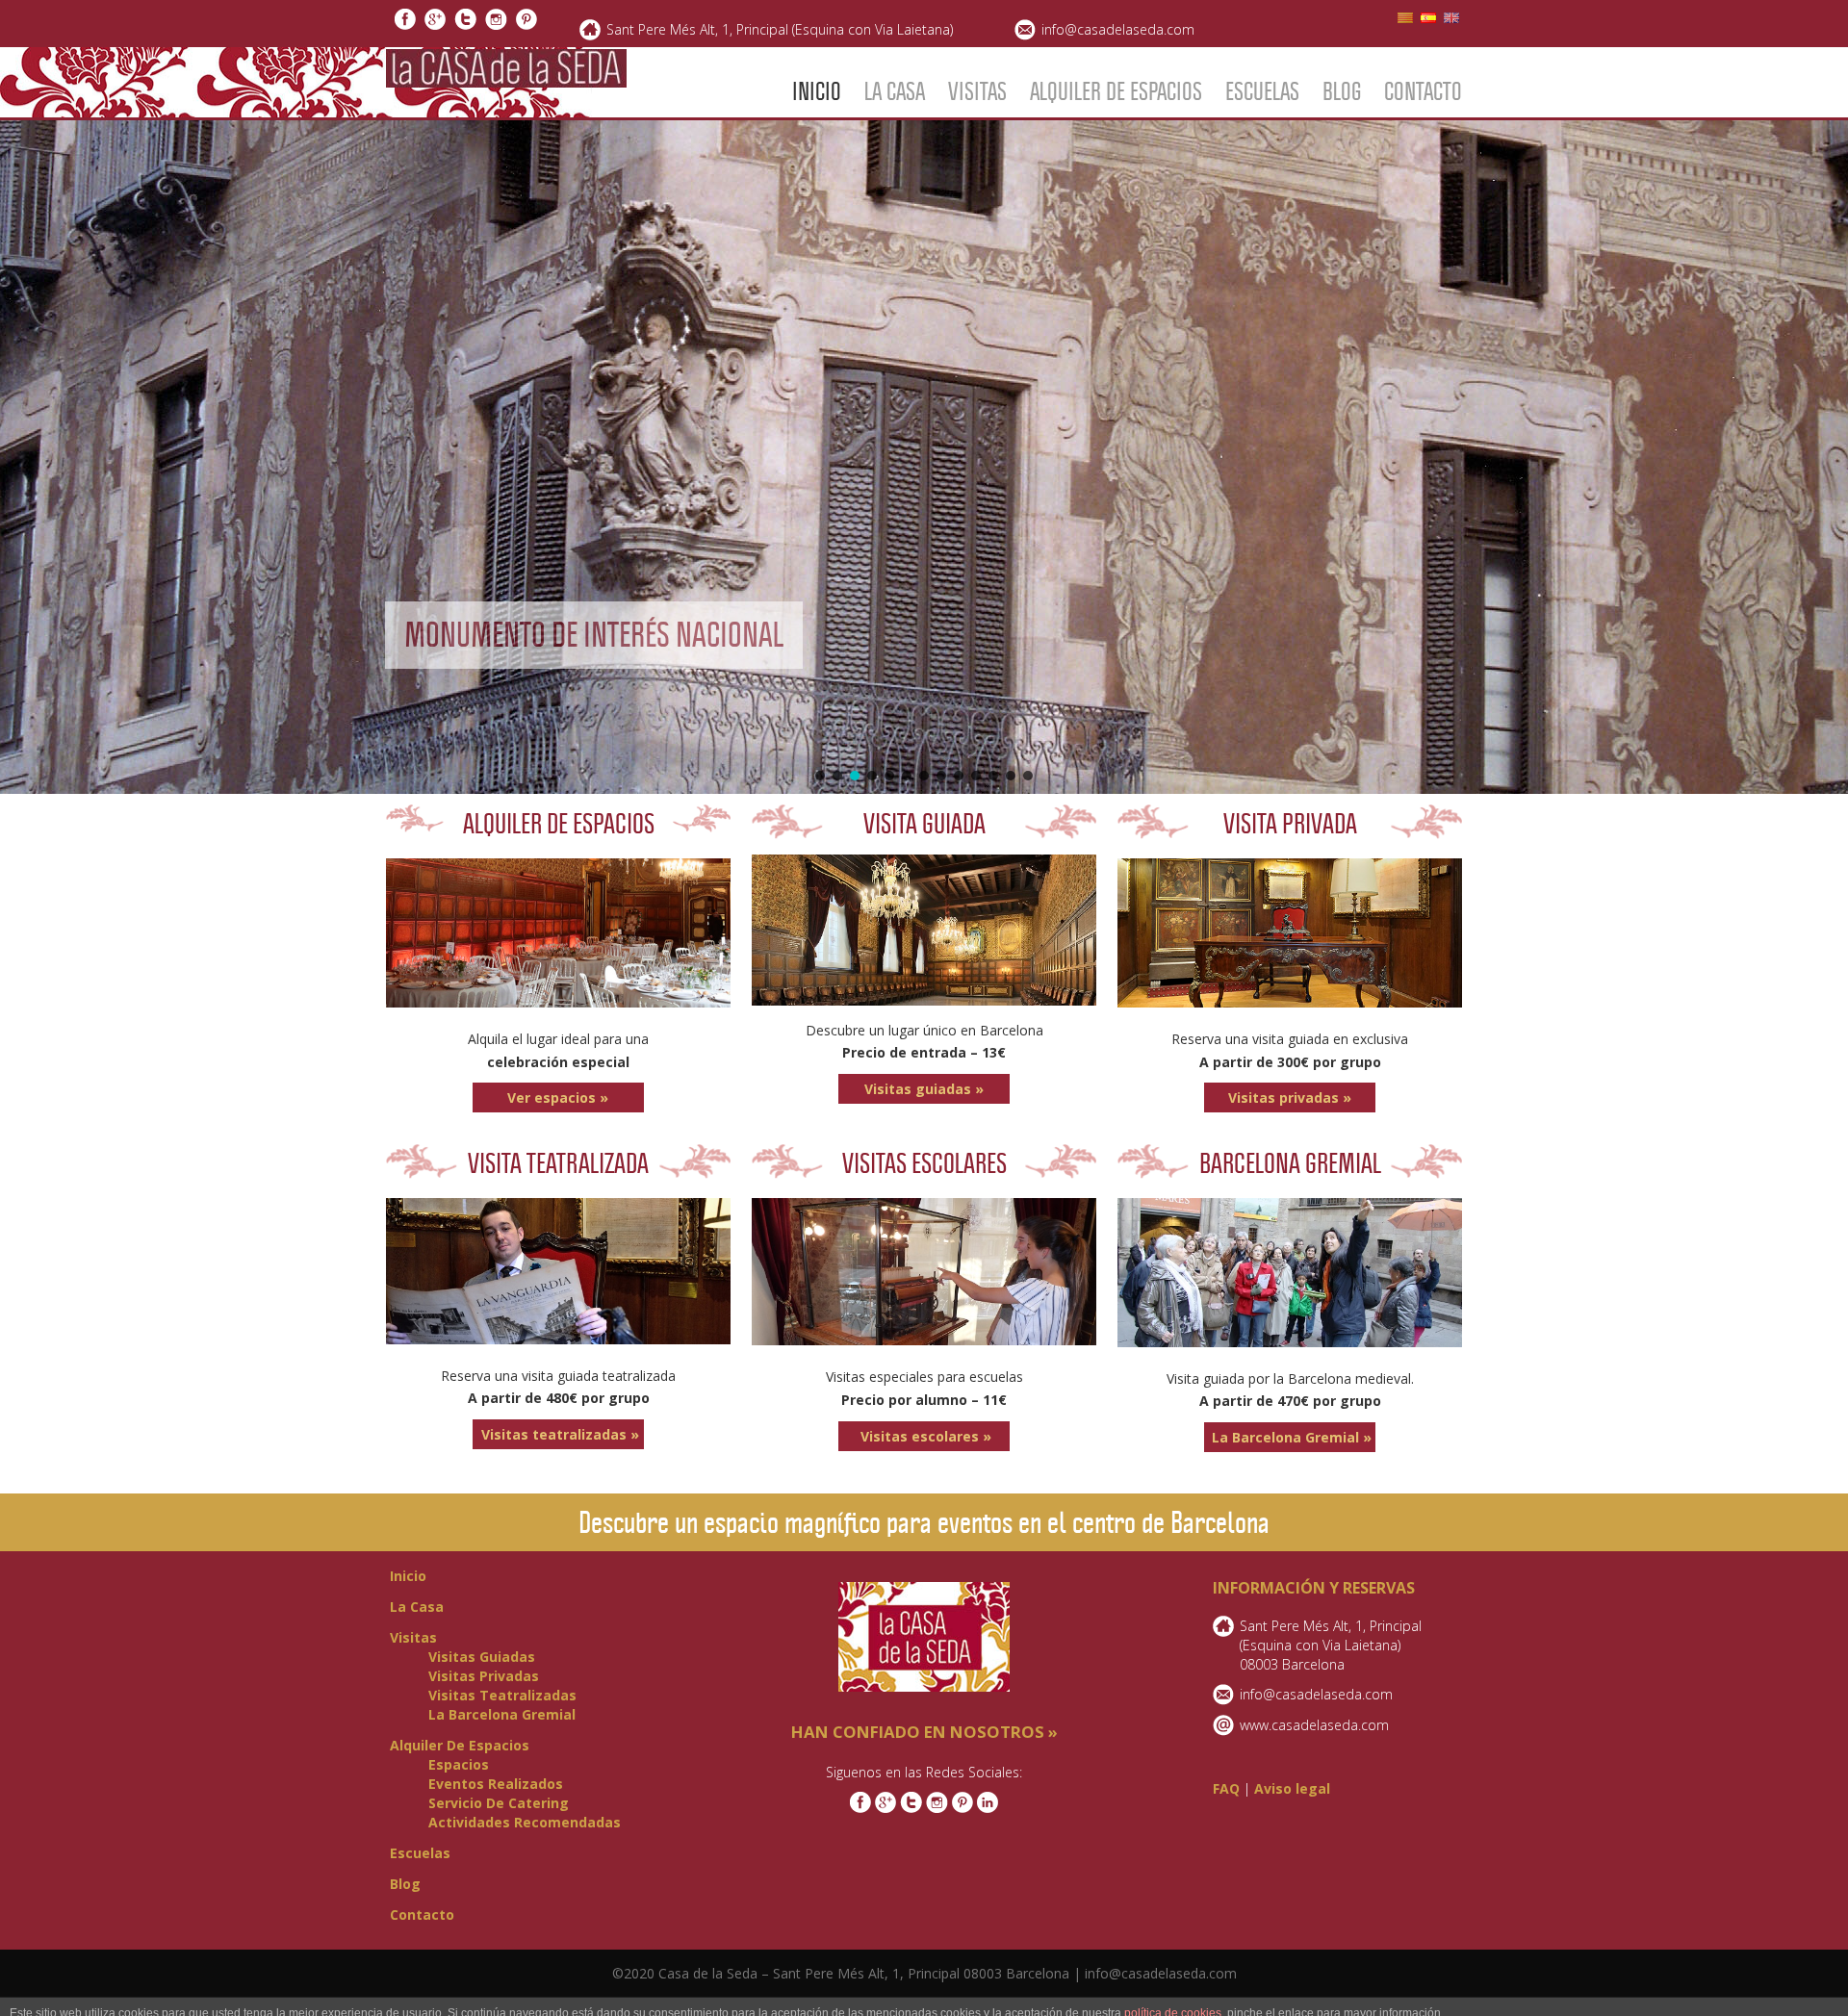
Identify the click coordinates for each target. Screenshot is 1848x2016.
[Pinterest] (526, 23)
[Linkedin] (988, 1808)
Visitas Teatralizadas (502, 1695)
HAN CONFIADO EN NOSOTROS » (924, 1732)
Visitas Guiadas (482, 1657)
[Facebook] (405, 23)
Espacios (459, 1764)
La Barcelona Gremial (502, 1714)
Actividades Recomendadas (525, 1822)
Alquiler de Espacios (1116, 91)
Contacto (1423, 91)
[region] (924, 457)
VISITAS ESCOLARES (924, 1163)
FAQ (1226, 1788)
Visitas (977, 91)
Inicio (817, 91)
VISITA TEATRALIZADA (558, 1163)
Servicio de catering (499, 1803)
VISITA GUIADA (924, 824)
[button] (924, 457)
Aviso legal (1292, 1788)
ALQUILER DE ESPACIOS (559, 824)
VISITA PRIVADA (1290, 824)
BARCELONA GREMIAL (1290, 1163)
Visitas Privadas (484, 1676)
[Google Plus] (435, 23)
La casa (895, 91)
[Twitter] (465, 23)
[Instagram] (496, 23)
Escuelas (1262, 91)
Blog (1342, 91)
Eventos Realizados (496, 1784)
